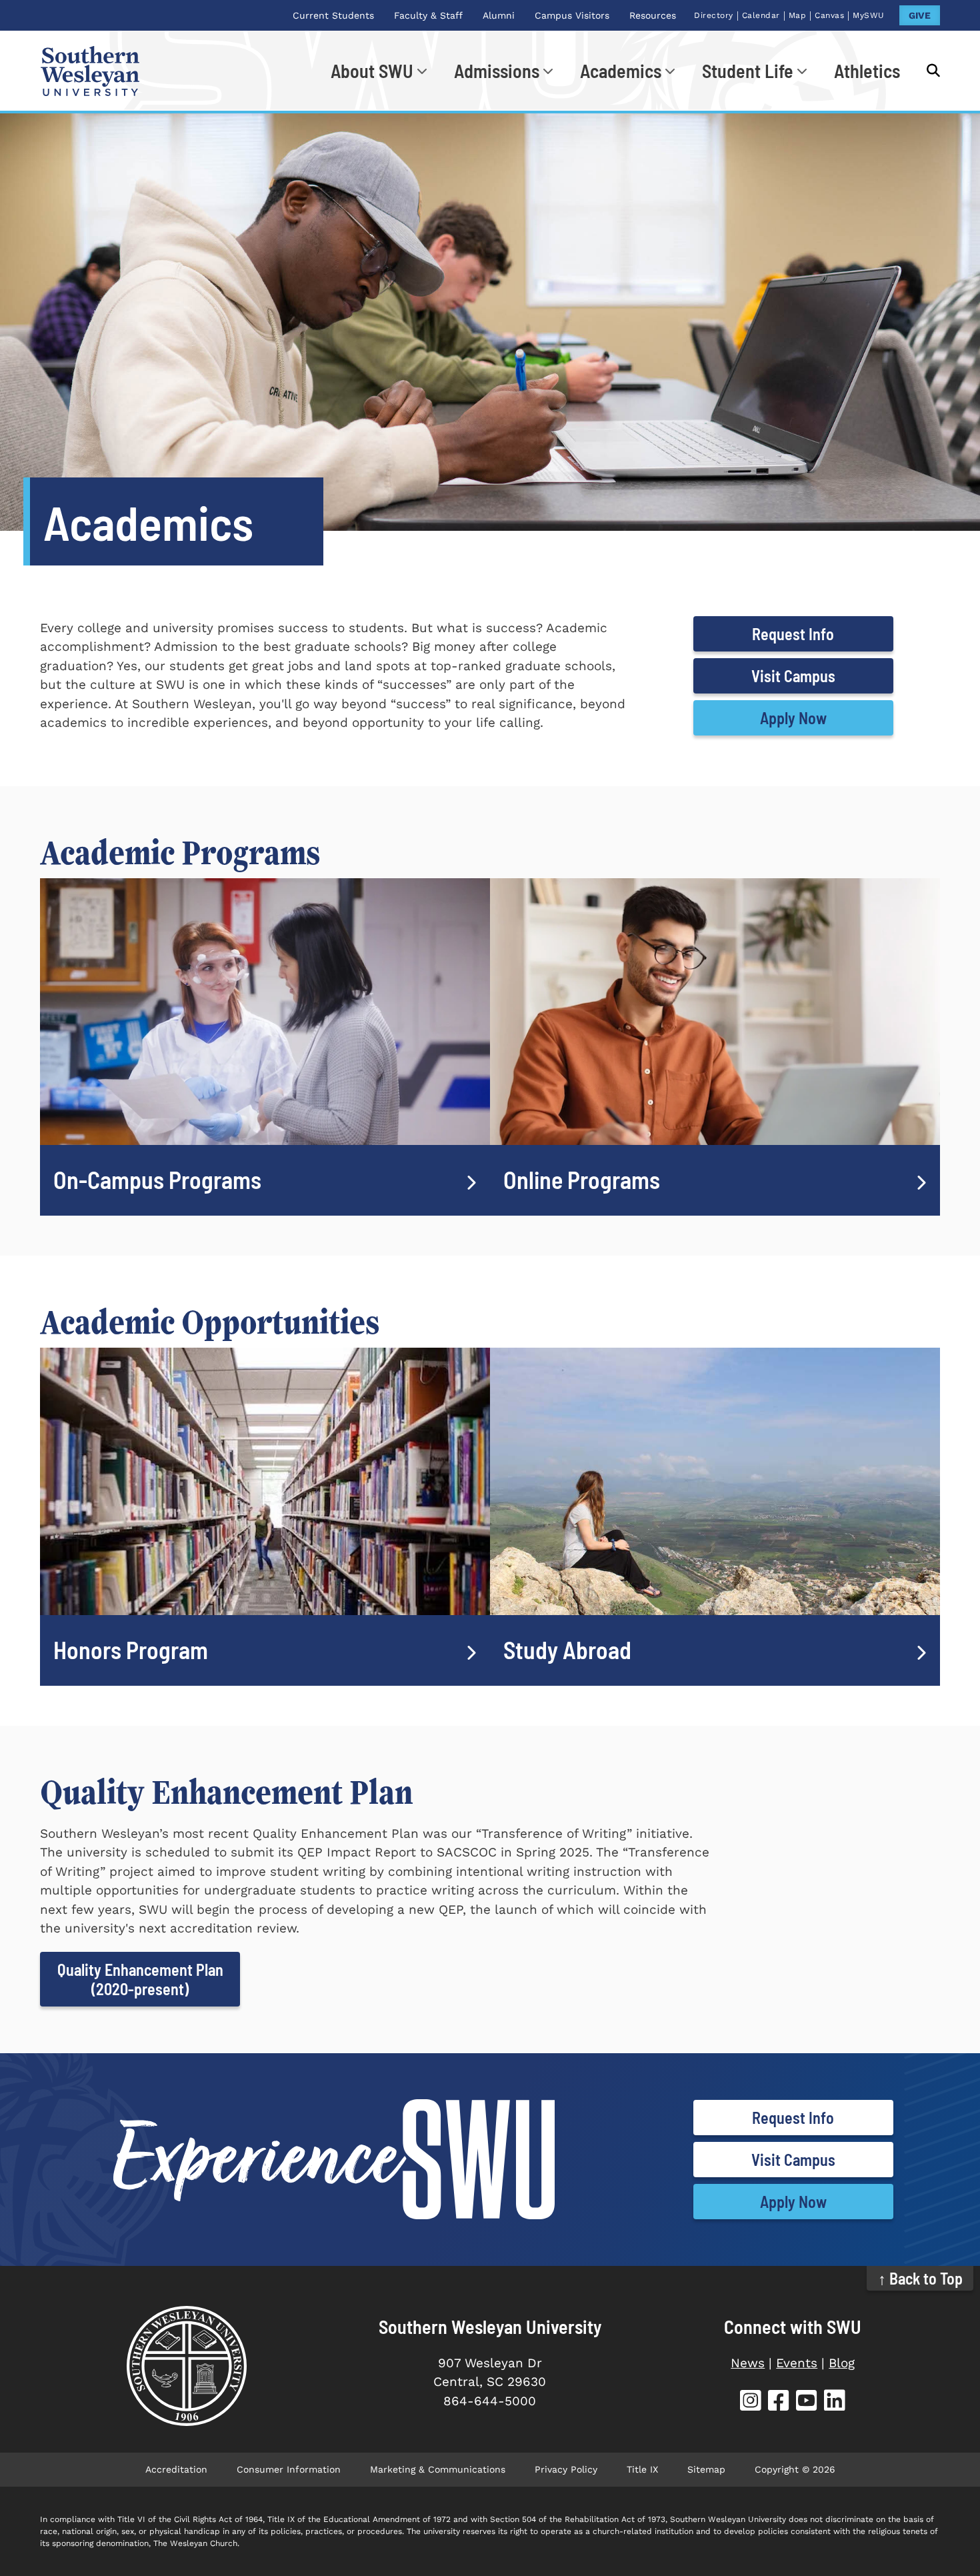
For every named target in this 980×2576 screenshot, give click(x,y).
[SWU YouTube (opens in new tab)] (807, 2402)
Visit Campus (793, 676)
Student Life (748, 71)
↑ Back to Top (920, 2278)
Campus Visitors (572, 15)
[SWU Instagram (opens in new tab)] (751, 2402)
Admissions (497, 71)
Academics (621, 71)
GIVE (920, 15)
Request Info (793, 634)
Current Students (333, 15)
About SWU (372, 71)
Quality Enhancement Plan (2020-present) (140, 1979)
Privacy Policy (566, 2469)
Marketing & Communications (438, 2469)
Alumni (499, 15)
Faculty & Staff (428, 15)
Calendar (761, 15)
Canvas (829, 15)
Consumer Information (289, 2469)
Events (797, 2363)
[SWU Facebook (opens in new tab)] (779, 2402)
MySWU (869, 15)
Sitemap (706, 2469)
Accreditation (176, 2469)
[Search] (927, 71)
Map (798, 15)
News (748, 2363)
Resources (653, 15)
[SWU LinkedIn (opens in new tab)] (835, 2402)
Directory (714, 15)
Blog (842, 2363)
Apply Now (793, 718)
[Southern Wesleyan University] (187, 2366)
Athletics (867, 71)
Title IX (642, 2469)
